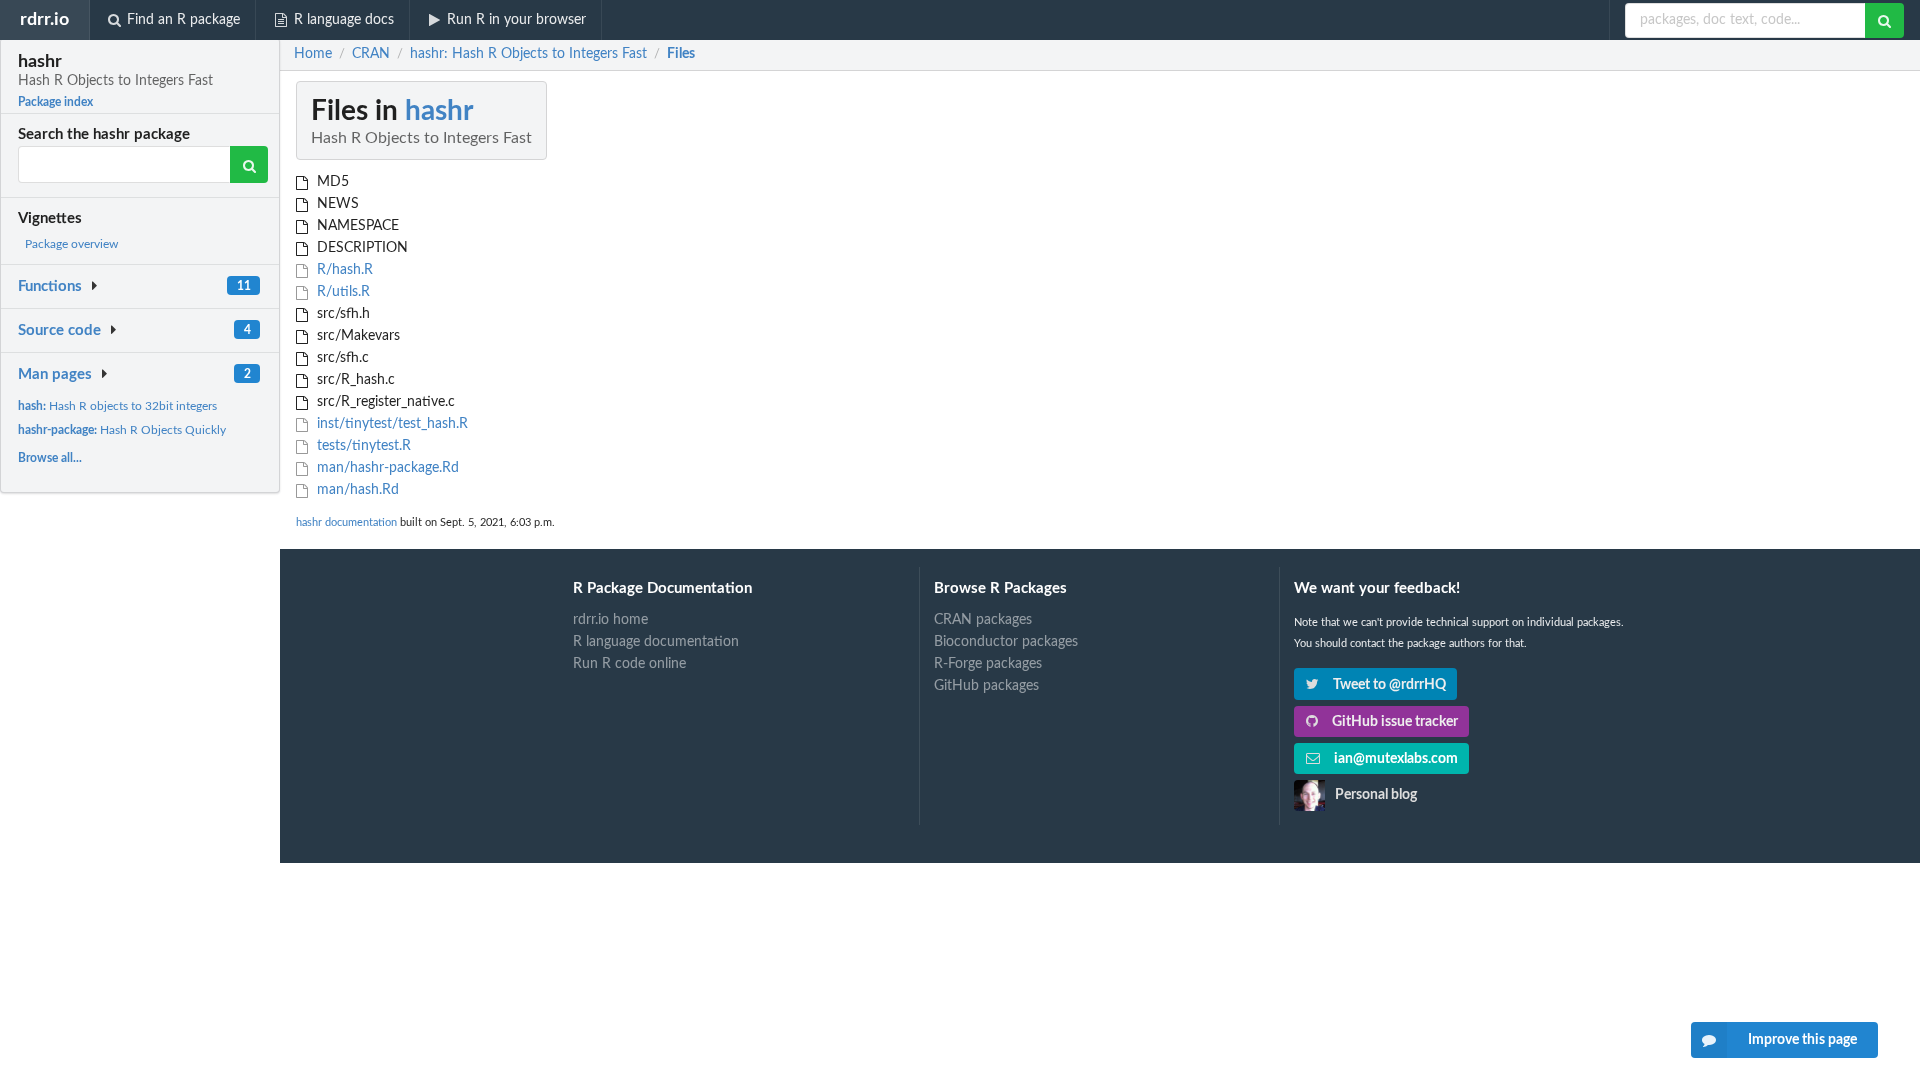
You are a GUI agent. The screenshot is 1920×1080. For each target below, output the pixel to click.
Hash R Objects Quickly (122, 430)
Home (313, 54)
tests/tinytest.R (362, 446)
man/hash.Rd (356, 490)
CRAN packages (983, 620)
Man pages (55, 374)
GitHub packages (986, 686)
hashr (439, 111)
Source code (59, 330)
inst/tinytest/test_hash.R (390, 424)
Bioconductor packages (1006, 642)
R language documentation (656, 642)
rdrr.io (44, 19)
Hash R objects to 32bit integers (117, 406)
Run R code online (629, 664)
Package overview (71, 244)
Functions (50, 286)
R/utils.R (341, 292)
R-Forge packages (988, 664)
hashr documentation (346, 522)
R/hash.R (343, 270)
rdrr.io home (610, 620)
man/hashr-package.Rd (386, 468)
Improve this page (1802, 1040)
